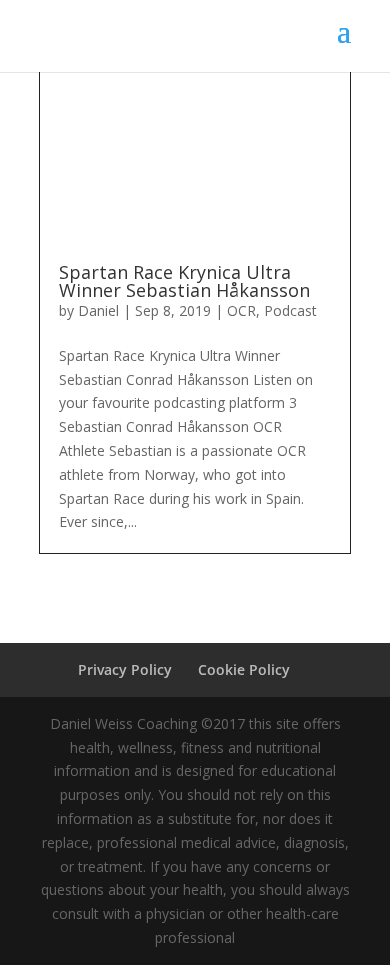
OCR (241, 310)
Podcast (290, 310)
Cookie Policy (244, 669)
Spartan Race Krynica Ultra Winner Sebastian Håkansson (184, 281)
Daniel (98, 310)
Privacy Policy (125, 669)
